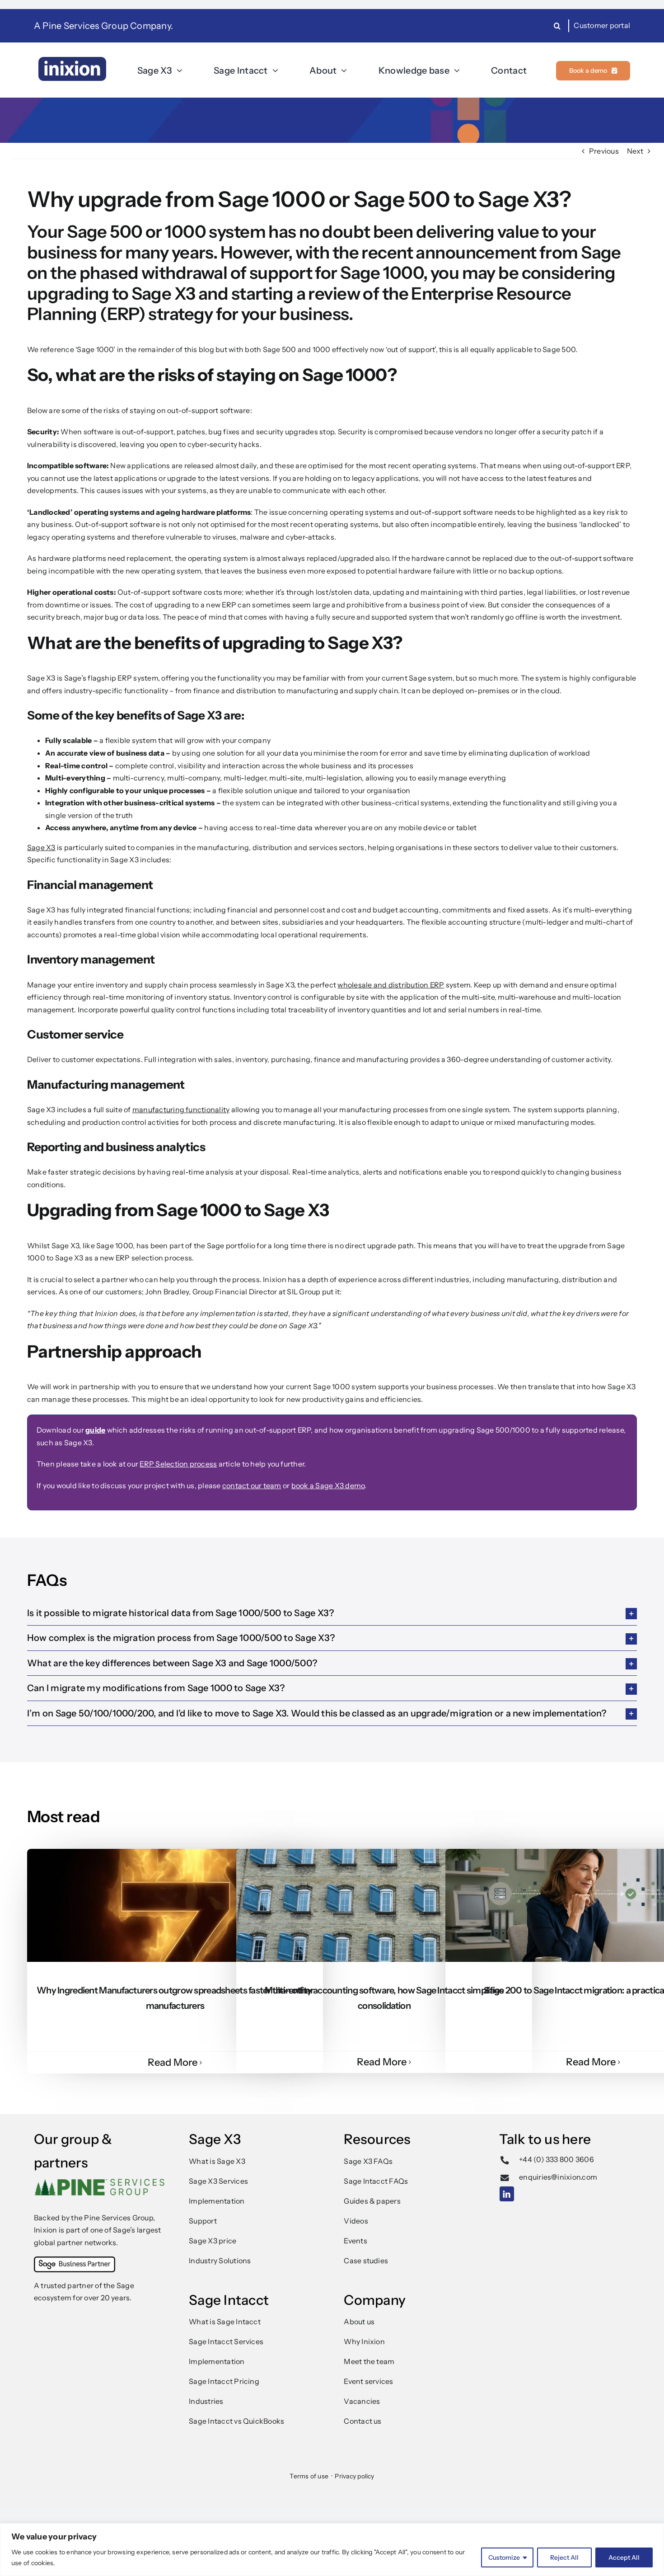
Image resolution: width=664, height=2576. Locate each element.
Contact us (362, 2421)
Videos (356, 2221)
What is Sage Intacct (225, 2322)
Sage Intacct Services (226, 2341)
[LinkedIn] (507, 2190)
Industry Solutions (220, 2261)
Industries (206, 2401)
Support (203, 2221)
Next (635, 151)
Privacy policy (354, 2476)
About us (359, 2322)
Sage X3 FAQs (368, 2161)
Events (355, 2241)
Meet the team (369, 2361)
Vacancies (362, 2401)
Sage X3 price (213, 2241)
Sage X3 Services (218, 2181)
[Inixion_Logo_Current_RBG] (72, 61)
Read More (173, 2062)
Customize (504, 2557)
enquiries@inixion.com (558, 2177)
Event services (368, 2381)
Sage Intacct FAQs (376, 2181)
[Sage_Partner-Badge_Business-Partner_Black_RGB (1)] (75, 2260)
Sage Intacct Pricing (224, 2381)
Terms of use (309, 2476)
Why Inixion (364, 2341)
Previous (604, 151)
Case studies (366, 2261)
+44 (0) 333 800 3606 (556, 2159)
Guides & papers (372, 2201)
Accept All (624, 2557)
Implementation (217, 2201)
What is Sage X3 (217, 2161)
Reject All (564, 2557)
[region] (332, 2550)
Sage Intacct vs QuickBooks (236, 2421)
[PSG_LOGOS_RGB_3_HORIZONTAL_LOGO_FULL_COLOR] (100, 2182)
